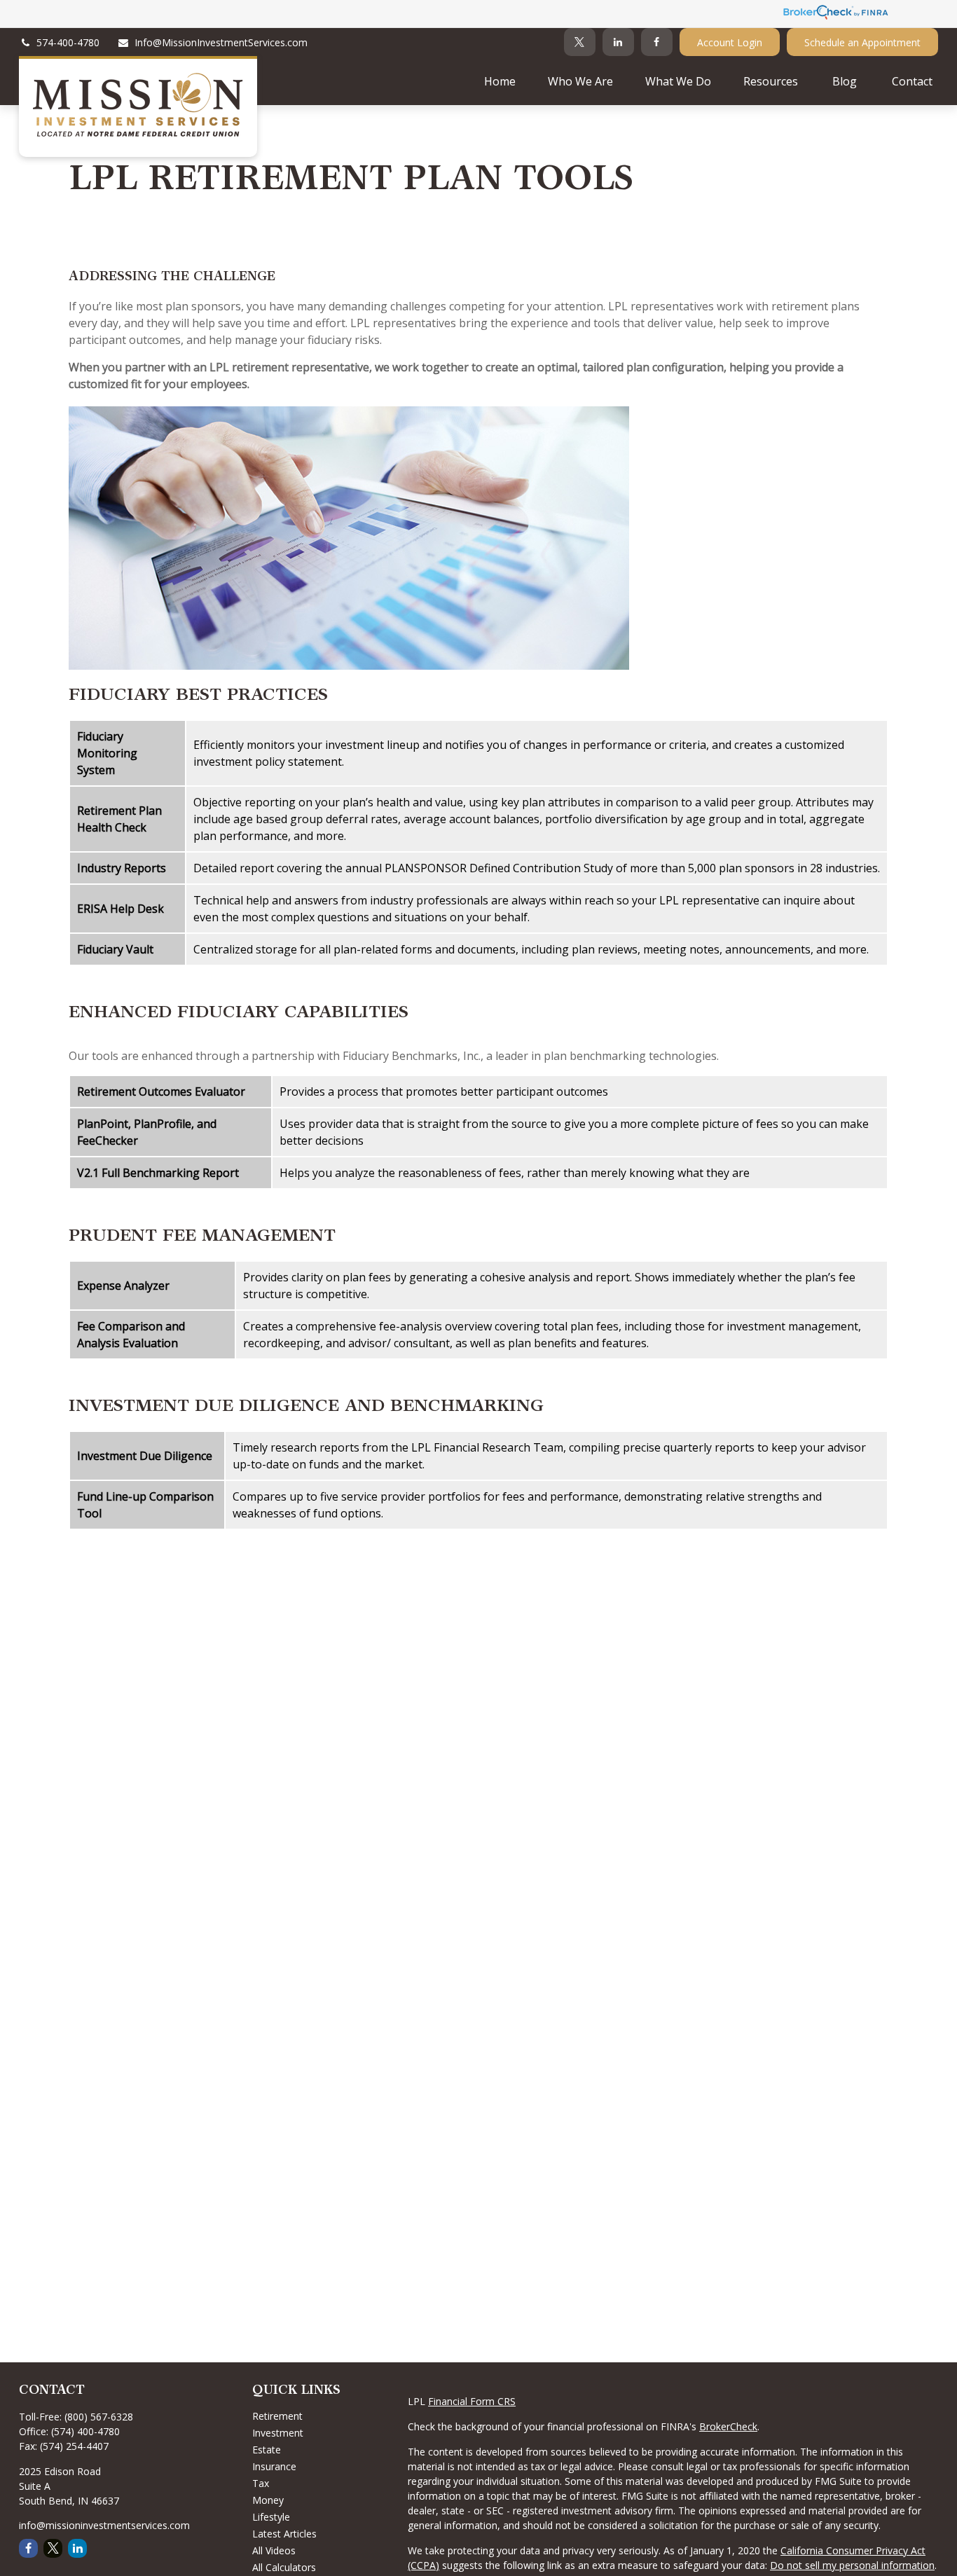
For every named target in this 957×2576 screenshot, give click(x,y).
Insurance (274, 2466)
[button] (500, 81)
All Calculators (284, 2567)
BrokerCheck (728, 2426)
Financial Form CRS (472, 2401)
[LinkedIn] (618, 42)
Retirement (277, 2416)
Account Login (730, 42)
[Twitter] (580, 42)
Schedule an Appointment (862, 42)
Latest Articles (284, 2534)
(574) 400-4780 (85, 2431)
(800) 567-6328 (99, 2417)
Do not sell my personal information (852, 2565)
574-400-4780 (68, 42)
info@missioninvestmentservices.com (104, 2525)
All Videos (274, 2550)
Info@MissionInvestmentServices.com (221, 42)
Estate (267, 2450)
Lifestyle (271, 2517)
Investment (278, 2433)
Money (268, 2500)
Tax (261, 2483)
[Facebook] (657, 42)
